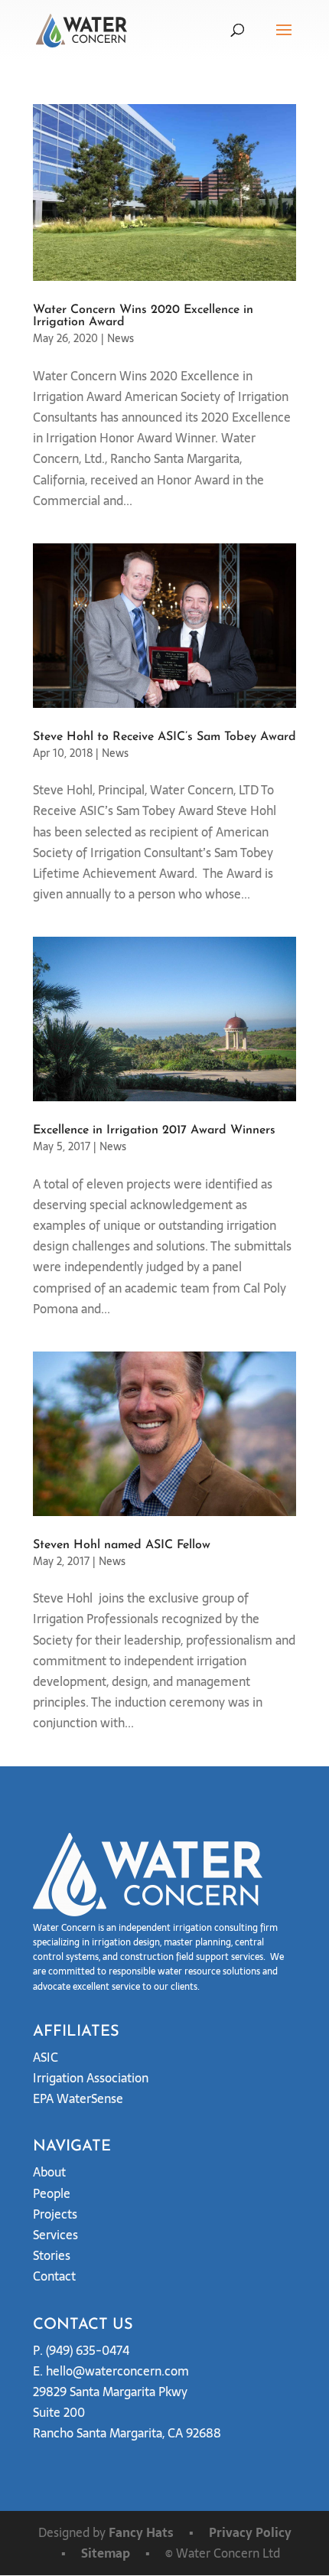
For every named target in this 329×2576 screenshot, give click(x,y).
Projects (55, 2214)
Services (55, 2235)
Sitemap (106, 2553)
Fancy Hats (141, 2532)
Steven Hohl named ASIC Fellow (122, 1545)
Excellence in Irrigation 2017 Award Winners (154, 1130)
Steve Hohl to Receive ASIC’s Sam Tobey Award (164, 737)
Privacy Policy (250, 2532)
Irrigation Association (91, 2078)
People (52, 2193)
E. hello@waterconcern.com (111, 2371)
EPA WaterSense (78, 2098)
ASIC (46, 2057)
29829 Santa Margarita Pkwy (110, 2392)
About (49, 2172)
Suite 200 (59, 2412)
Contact (54, 2276)
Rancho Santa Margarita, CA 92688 (127, 2433)
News (121, 338)
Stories (52, 2255)
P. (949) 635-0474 (81, 2350)
